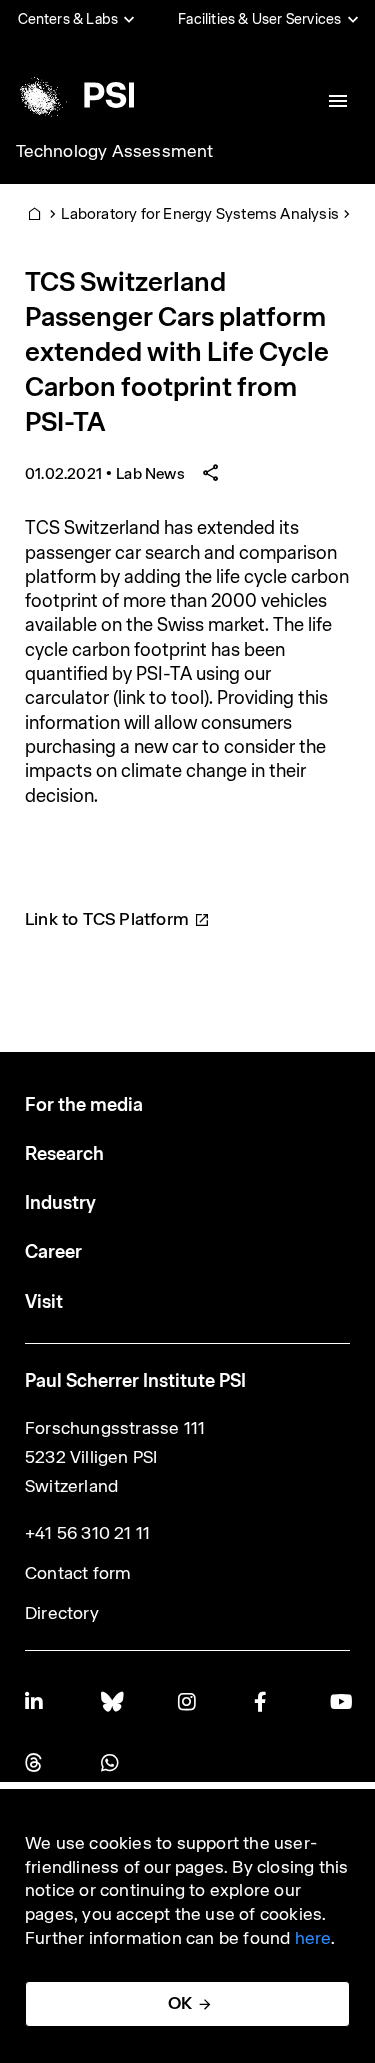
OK (180, 2003)
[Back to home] (73, 95)
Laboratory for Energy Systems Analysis (200, 213)
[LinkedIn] (35, 1701)
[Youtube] (340, 1701)
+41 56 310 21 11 (87, 1533)
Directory (62, 1613)
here (313, 1938)
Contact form (78, 1573)
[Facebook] (264, 1701)
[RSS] (35, 1762)
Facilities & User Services (259, 19)
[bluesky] (111, 1701)
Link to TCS (107, 919)
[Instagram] (188, 1701)
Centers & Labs (68, 19)
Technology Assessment (115, 151)
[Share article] (211, 473)
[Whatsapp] (111, 1762)
